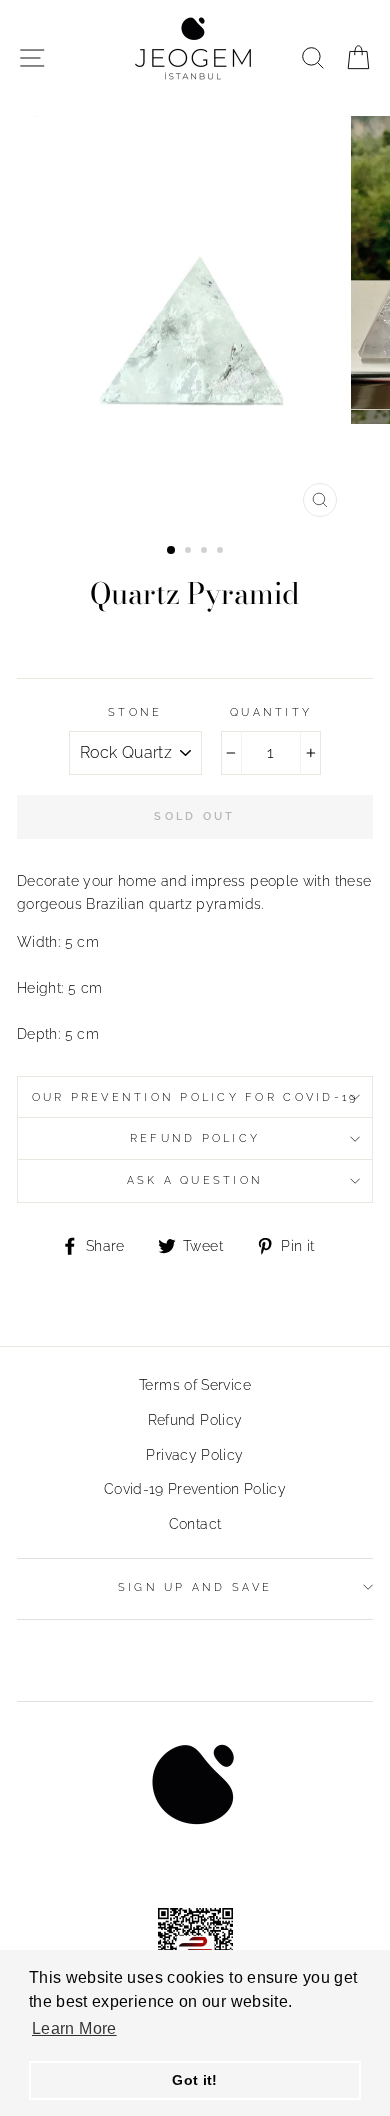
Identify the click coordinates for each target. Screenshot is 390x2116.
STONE (135, 712)
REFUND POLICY (195, 1138)
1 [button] (172, 551)
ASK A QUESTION (195, 1180)
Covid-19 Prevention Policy (195, 1488)
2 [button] (190, 552)
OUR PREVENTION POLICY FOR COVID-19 (195, 1097)
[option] (195, 321)
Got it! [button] (195, 2080)
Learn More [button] (74, 2028)
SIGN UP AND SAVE (195, 1587)
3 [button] (206, 552)
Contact (195, 1523)
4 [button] (222, 552)
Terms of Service (195, 1384)
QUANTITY (271, 712)
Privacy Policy (194, 1454)
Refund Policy (195, 1419)
